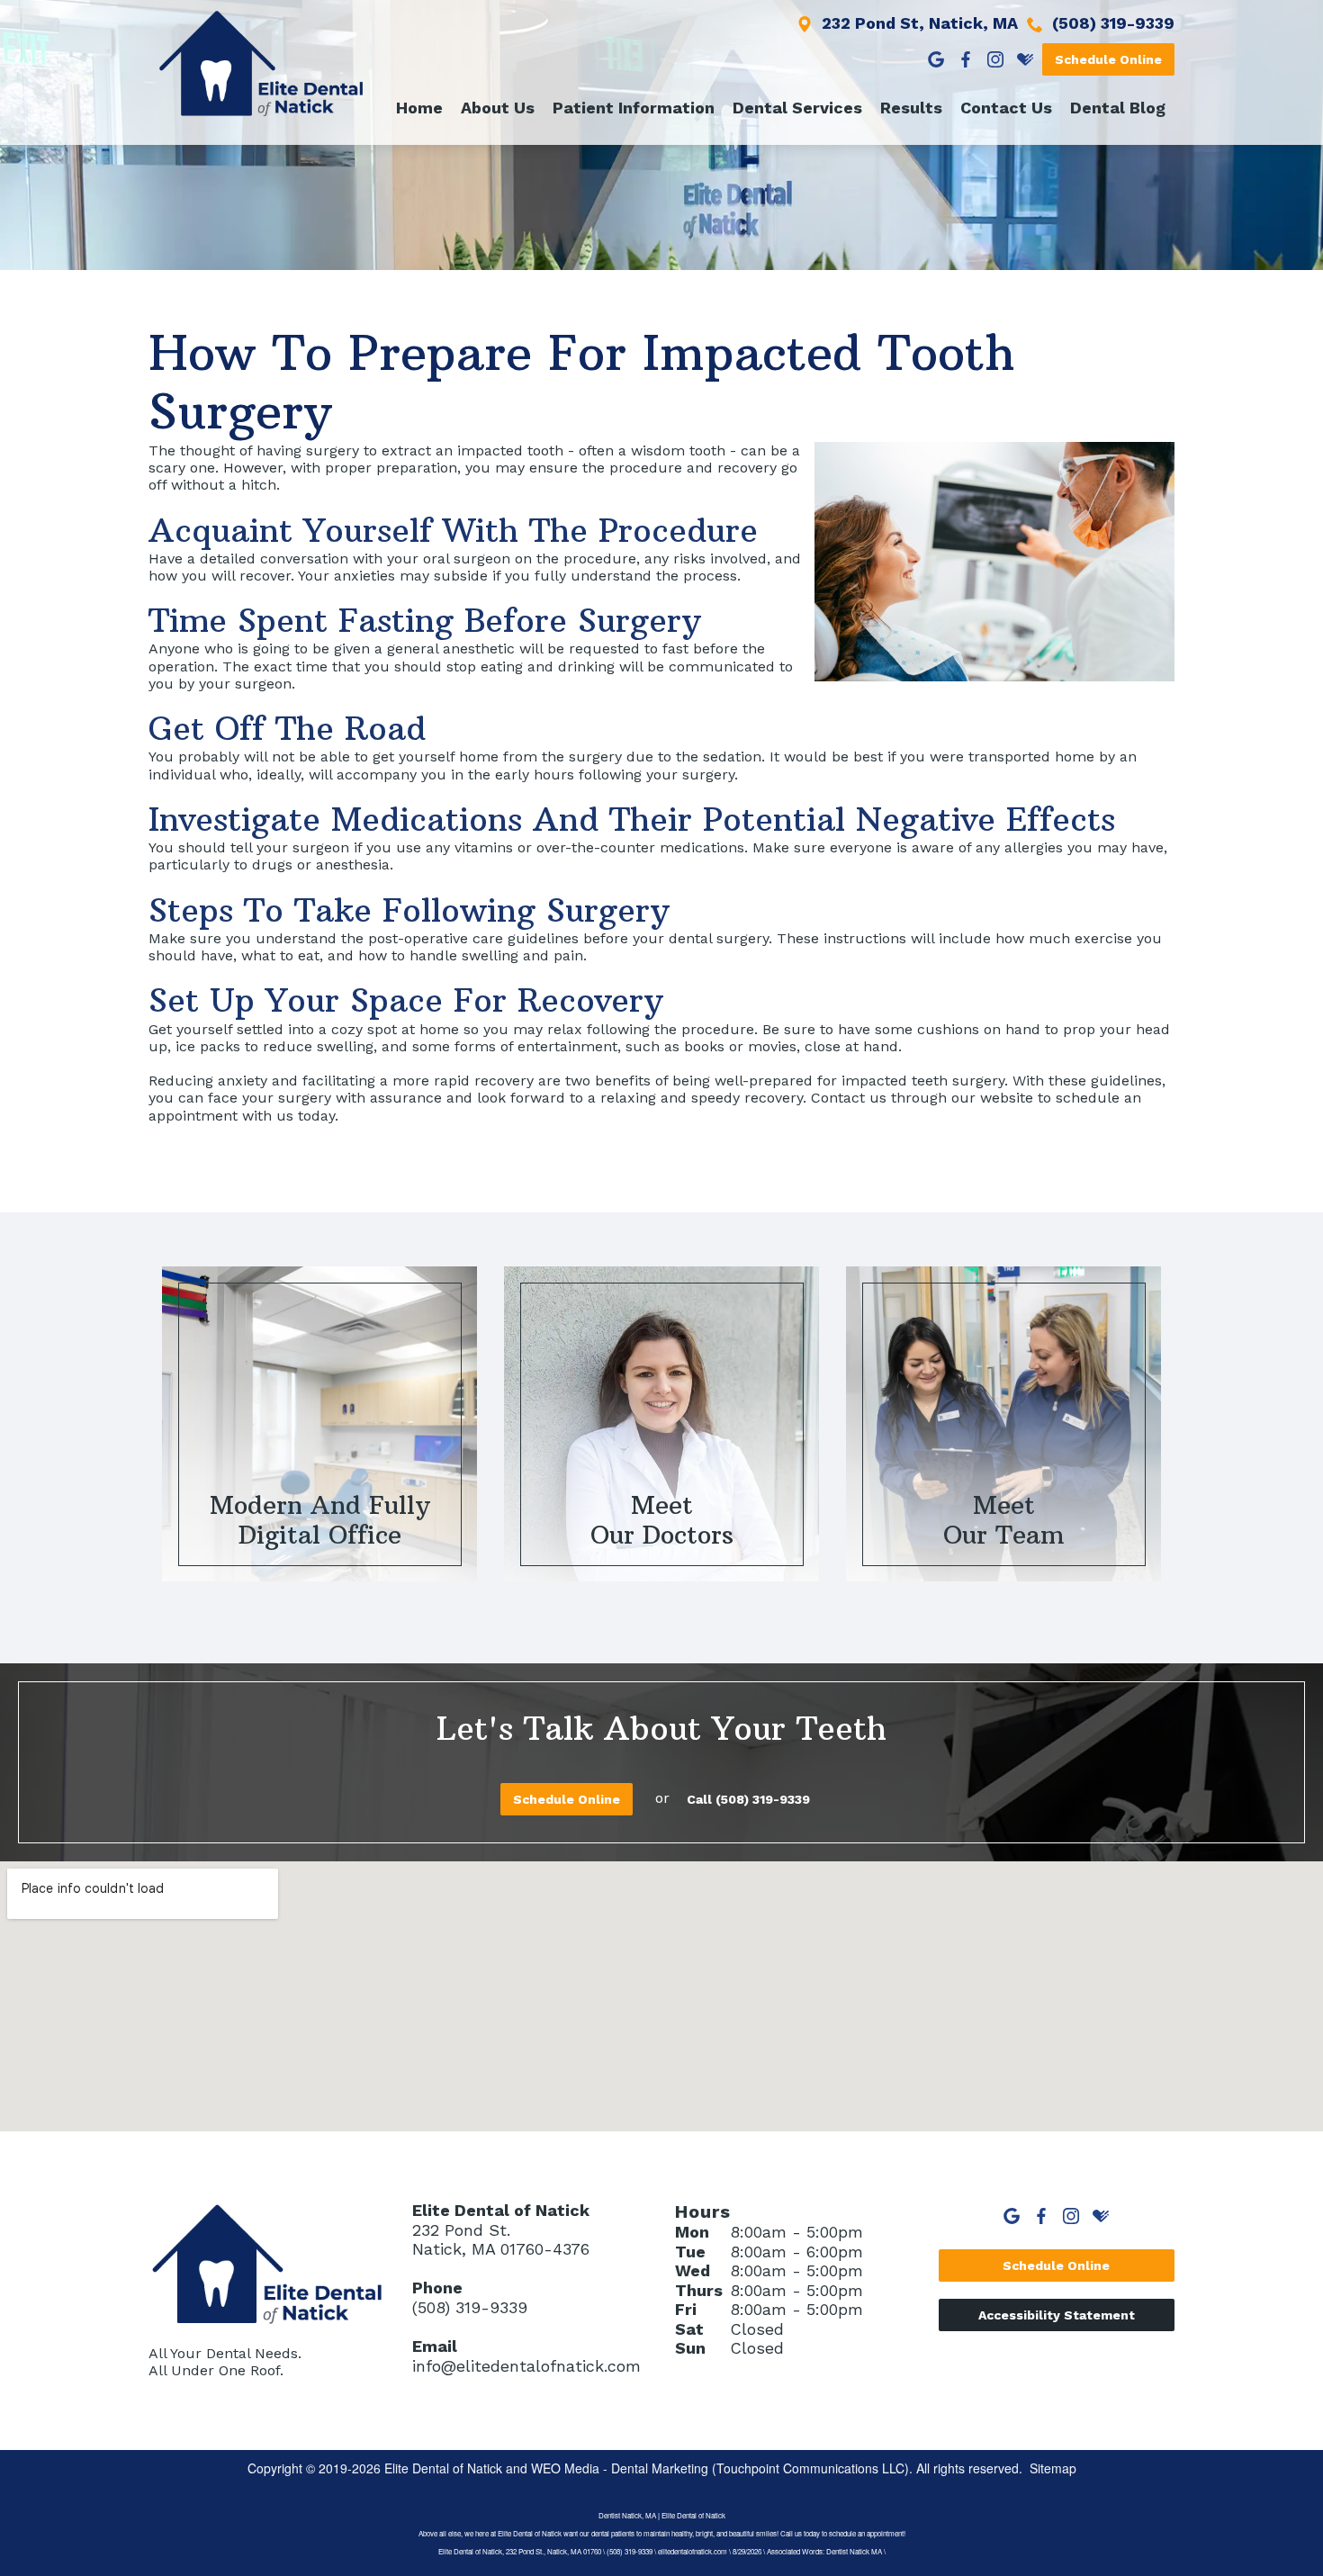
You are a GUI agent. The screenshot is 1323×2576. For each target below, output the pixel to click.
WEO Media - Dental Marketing (620, 2468)
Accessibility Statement (1057, 2315)
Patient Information (634, 108)
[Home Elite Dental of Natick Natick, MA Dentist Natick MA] (261, 63)
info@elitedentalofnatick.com (526, 2366)
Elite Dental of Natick (443, 2468)
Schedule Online (1108, 59)
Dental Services (797, 108)
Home (419, 108)
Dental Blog (1118, 108)
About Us (498, 108)
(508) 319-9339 (470, 2307)
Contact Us (1006, 108)
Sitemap (1053, 2468)
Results (911, 108)
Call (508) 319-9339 (748, 1799)
